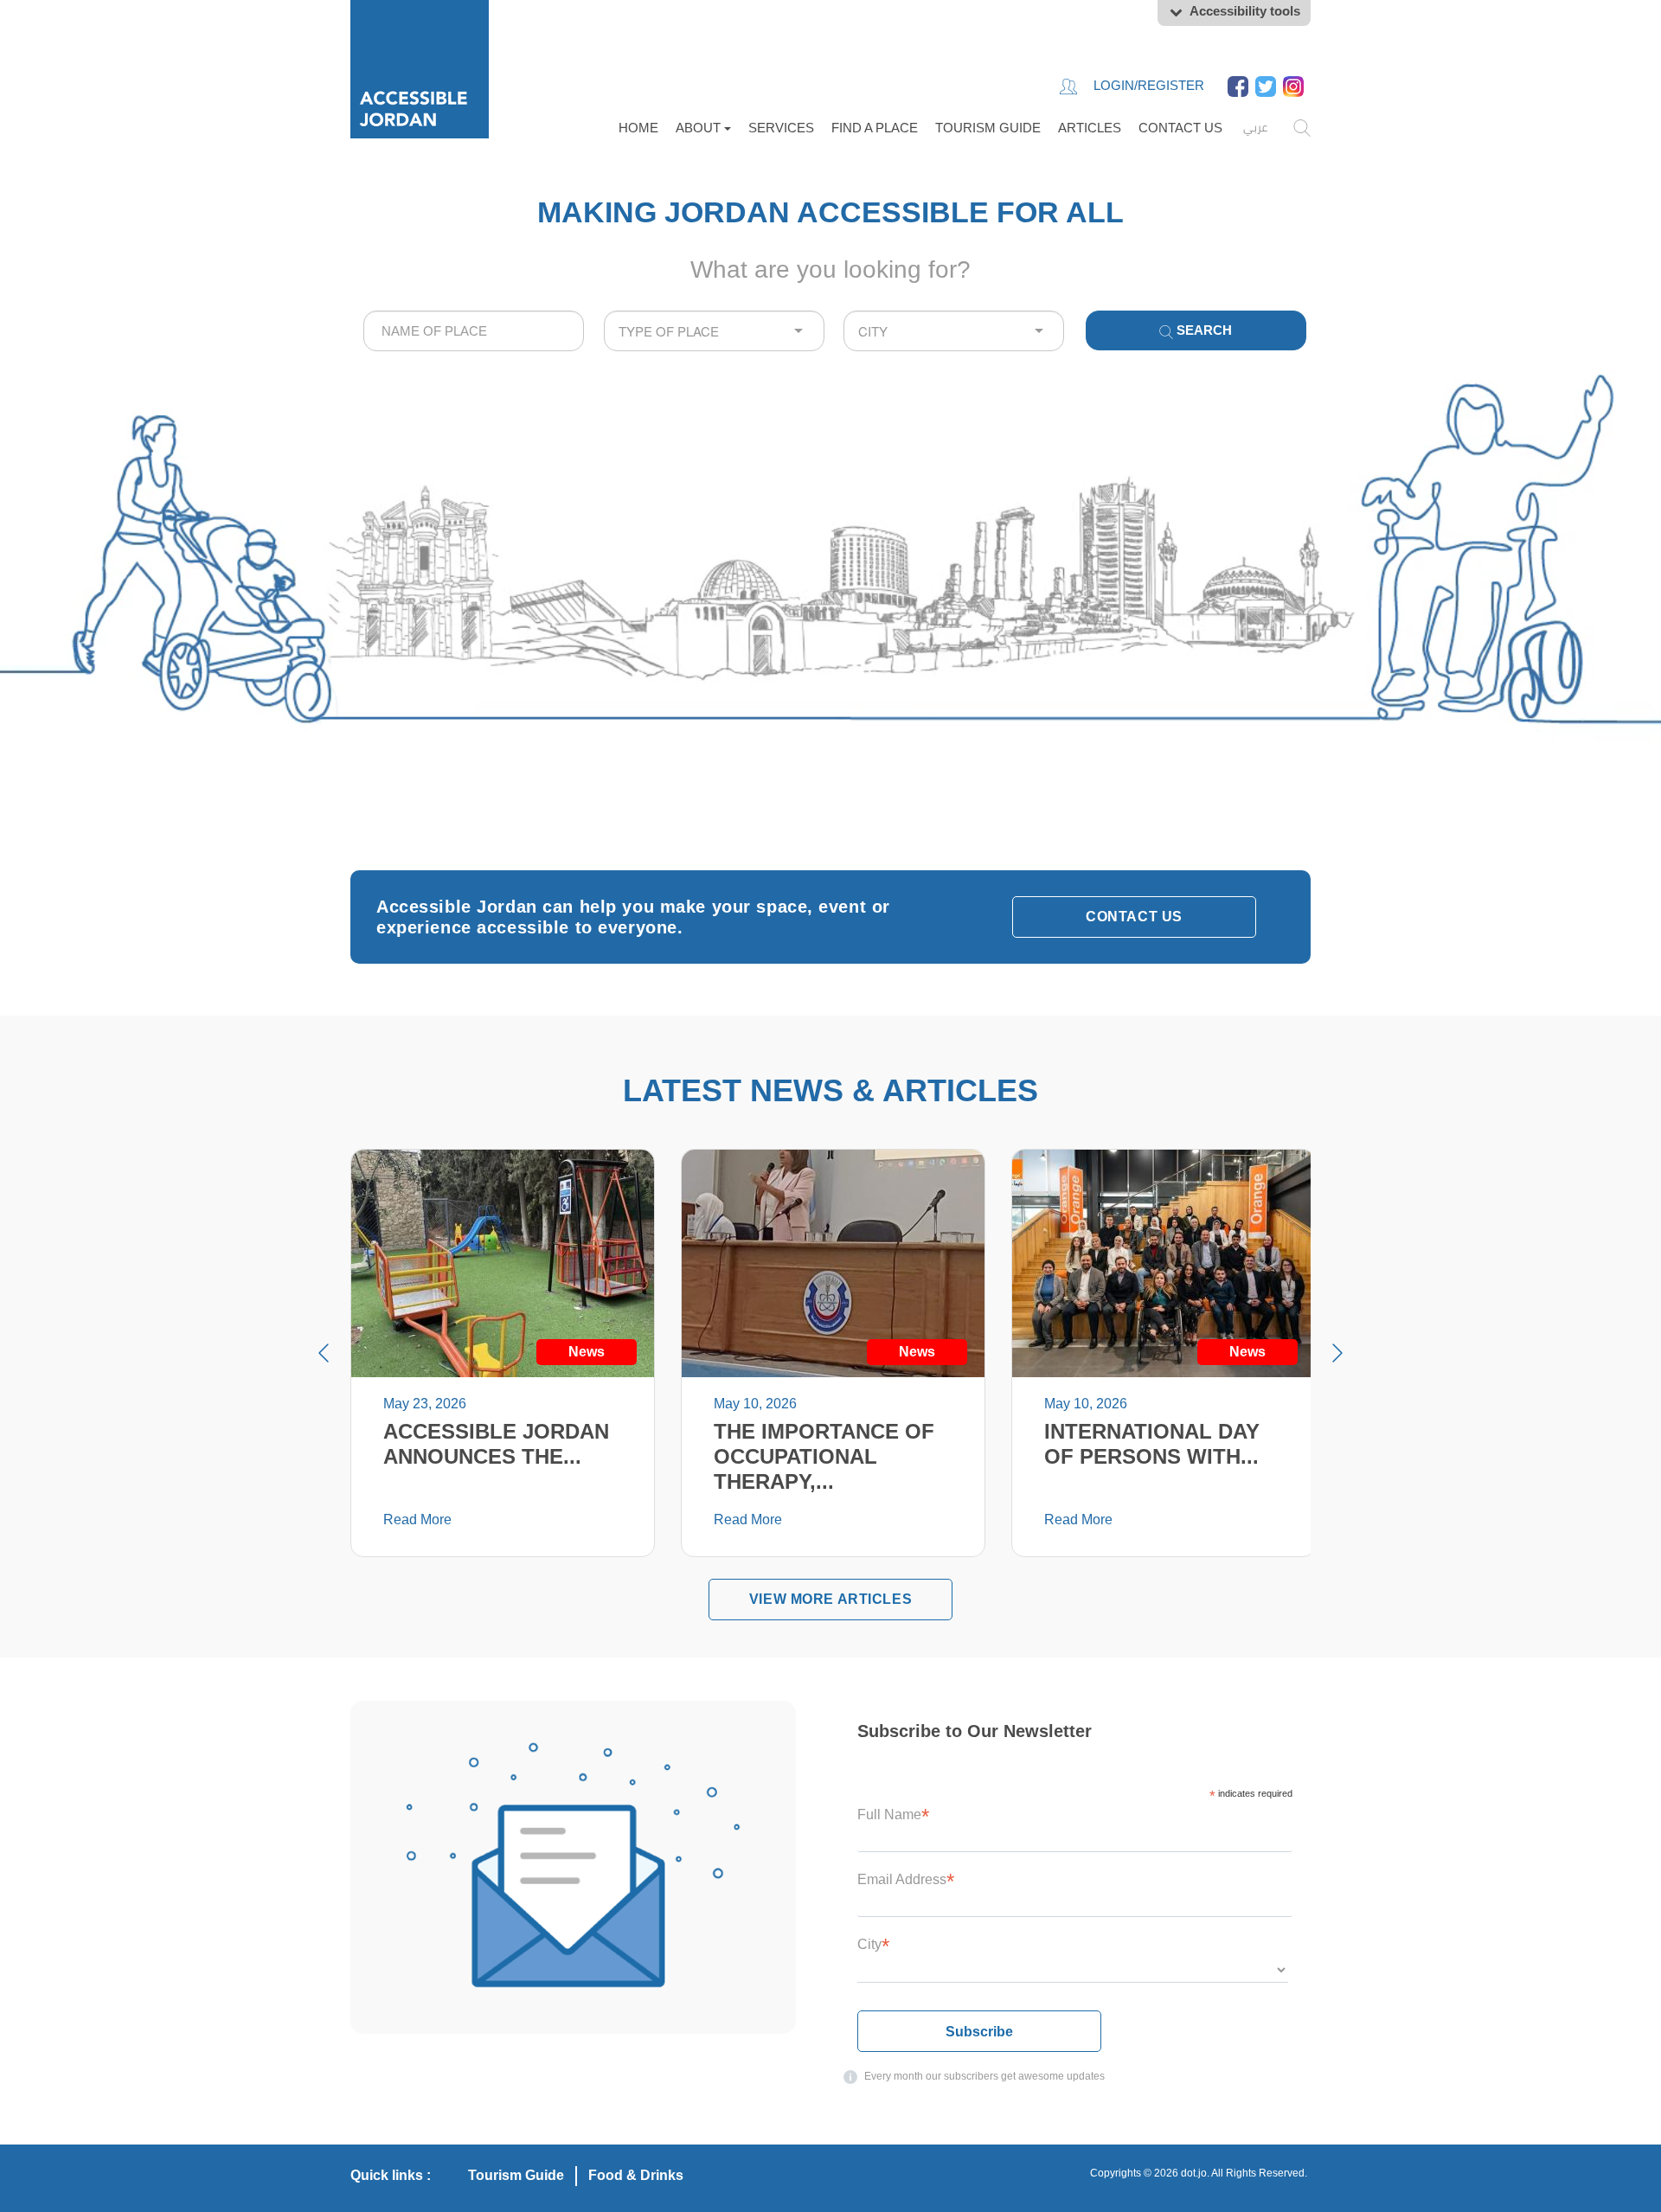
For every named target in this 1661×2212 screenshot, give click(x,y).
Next (1337, 1353)
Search (1202, 330)
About (700, 128)
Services (781, 128)
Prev (324, 1353)
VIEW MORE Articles (830, 1599)
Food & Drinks (636, 2175)
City (873, 1944)
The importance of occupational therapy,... (824, 1456)
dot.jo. (1195, 2173)
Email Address (906, 1879)
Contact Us (1180, 128)
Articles (1090, 128)
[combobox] (474, 331)
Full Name (893, 1814)
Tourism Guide (988, 128)
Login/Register (1147, 85)
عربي (1255, 127)
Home (638, 128)
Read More (417, 1520)
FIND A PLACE (875, 128)
